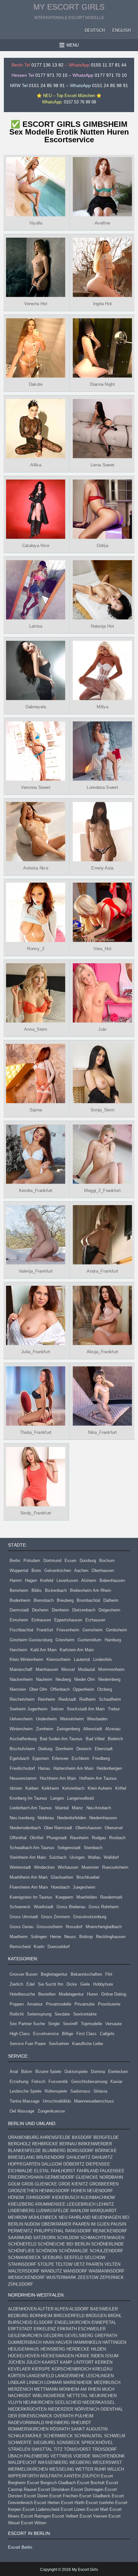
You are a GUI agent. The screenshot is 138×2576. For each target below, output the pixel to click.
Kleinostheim (59, 1659)
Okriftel (37, 1838)
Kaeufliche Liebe (88, 2044)
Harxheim (18, 1650)
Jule (103, 1029)
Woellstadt (43, 1907)
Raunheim (79, 1838)
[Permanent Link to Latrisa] (35, 590)
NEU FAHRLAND (75, 2217)
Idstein (16, 1788)
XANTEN (72, 2476)
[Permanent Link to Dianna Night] (103, 348)
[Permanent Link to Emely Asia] (103, 832)
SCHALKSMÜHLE (25, 2436)
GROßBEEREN (104, 2184)
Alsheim (89, 1580)
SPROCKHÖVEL (97, 2443)
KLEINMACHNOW (98, 2197)
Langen (57, 1798)
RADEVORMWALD (26, 2423)
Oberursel (114, 1828)
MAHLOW (80, 2211)
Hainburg (113, 1640)
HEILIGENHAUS (24, 2349)
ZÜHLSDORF (21, 2284)
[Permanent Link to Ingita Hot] (103, 267)
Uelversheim (21, 1719)
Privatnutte (85, 2004)
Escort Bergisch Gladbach (51, 2483)
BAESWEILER (104, 2309)
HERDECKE (78, 2349)
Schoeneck (20, 1907)
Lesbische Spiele (26, 2091)
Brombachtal (88, 1600)
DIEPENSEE (98, 2164)
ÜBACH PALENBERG (29, 2456)
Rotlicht (17, 2014)
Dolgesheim (109, 1610)
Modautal (86, 1669)
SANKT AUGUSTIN (89, 2429)
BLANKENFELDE (25, 2151)
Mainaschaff (21, 1669)
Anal (14, 2072)
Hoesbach (60, 1887)
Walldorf (111, 1857)
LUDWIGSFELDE (53, 2211)
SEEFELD (73, 2258)
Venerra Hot (35, 304)
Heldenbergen (109, 1768)
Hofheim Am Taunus (98, 1778)
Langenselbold (80, 1798)
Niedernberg (109, 1679)
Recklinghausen (111, 1937)
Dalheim (111, 1600)
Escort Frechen (64, 2496)
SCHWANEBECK (24, 2258)
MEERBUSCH (107, 2382)
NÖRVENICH (87, 2409)
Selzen (57, 1709)
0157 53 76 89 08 (80, 102)
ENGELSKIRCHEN (72, 2322)
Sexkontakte (85, 2014)
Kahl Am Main (43, 1650)
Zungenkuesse (51, 2111)
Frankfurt (45, 1630)
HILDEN (98, 2349)
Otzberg (105, 1689)
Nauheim (44, 1679)
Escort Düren (36, 2496)
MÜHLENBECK (43, 2217)
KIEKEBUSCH (66, 2197)
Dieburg (45, 1749)
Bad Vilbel (95, 1739)
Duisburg (88, 1561)
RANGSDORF (78, 2231)
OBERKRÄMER (56, 2224)
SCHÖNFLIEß (21, 2251)
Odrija (102, 545)
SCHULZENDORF (106, 2251)
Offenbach (60, 1689)
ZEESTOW (88, 2277)
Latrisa (35, 626)
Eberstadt (104, 1749)
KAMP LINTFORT (77, 2362)
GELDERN (53, 2336)
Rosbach (117, 1838)
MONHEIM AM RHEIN (80, 2389)
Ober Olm (38, 1689)
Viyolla (35, 223)
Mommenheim (111, 1669)
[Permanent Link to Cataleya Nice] (35, 509)
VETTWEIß (61, 2456)
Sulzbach (58, 1857)
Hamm (16, 1580)
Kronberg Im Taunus (28, 1798)
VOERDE (82, 2456)
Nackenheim (21, 1679)
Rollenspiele (56, 2091)
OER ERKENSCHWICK (30, 2416)
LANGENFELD (40, 2376)
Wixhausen (68, 1867)
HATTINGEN (114, 2342)
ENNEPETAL (104, 2322)
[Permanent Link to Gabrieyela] (35, 670)
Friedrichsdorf (22, 1768)
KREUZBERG (21, 2204)
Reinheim (47, 1699)
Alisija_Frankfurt (103, 1352)
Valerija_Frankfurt (36, 1271)
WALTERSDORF (24, 2271)
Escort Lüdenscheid (41, 2509)
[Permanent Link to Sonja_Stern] (103, 1074)
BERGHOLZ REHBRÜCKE (33, 2144)
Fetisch (38, 2082)
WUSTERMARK (61, 2277)
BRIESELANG (22, 2157)
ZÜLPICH (91, 2476)
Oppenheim (83, 1689)
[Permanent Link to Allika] (35, 429)
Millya (102, 707)
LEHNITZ (105, 2204)
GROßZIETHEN (23, 2191)
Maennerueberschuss (94, 2101)
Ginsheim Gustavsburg (31, 1640)
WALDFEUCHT (22, 2462)
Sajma (35, 1110)
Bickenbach (56, 1590)
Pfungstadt (57, 1838)
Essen (70, 1561)
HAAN (48, 2342)
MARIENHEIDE (78, 2382)
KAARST (50, 2362)
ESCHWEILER (92, 2329)
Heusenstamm (23, 1778)
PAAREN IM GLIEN (91, 2224)
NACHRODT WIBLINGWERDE (37, 2396)
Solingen (39, 1937)
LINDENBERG (22, 2211)
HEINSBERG (53, 2349)
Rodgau (99, 1838)
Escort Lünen (73, 2509)
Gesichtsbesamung (89, 2082)
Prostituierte (109, 2004)
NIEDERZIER (60, 2409)
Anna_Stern (35, 1029)
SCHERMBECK (58, 2436)
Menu (73, 45)
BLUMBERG (54, 2151)
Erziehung (19, 2082)
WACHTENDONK (108, 2456)
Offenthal (18, 1838)
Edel (30, 1984)
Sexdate (62, 2014)
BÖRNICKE (106, 2151)
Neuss (70, 1937)
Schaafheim (110, 1699)
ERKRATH (67, 2329)
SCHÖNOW (47, 2251)
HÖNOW (16, 2197)
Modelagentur (71, 1994)
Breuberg (65, 1600)
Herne (56, 1937)
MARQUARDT (103, 2211)
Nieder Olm (85, 1679)
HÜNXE (82, 2356)
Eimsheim (19, 1620)
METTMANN (46, 2389)
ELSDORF (43, 2322)
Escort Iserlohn (100, 2503)
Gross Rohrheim (104, 1907)
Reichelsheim (22, 1699)
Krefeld (47, 1580)
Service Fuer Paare (28, 2044)
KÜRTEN (17, 2376)
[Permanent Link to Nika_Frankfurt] (103, 1396)
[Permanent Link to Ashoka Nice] (35, 832)
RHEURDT (81, 2423)
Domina (98, 2072)
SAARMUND (20, 2238)
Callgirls (107, 2034)
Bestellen (47, 1994)
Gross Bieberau (71, 1907)
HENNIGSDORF (54, 2191)
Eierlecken (118, 2072)
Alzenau (113, 1729)
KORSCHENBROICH (71, 2369)
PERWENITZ (20, 2231)
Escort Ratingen (36, 2516)
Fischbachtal (22, 1630)
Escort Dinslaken (54, 2489)
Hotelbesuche (22, 1994)
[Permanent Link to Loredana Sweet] (103, 751)
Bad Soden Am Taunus (61, 1739)
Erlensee (60, 1758)
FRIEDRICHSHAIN (26, 2177)
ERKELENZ (45, 2329)
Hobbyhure (103, 1984)
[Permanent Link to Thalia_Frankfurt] (35, 1396)
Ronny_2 (36, 948)
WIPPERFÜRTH (23, 2476)
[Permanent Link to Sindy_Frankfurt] (35, 1476)
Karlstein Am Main (77, 1650)
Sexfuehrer (59, 2044)
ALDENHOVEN (22, 2309)
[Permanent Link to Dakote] (35, 348)
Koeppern (64, 1897)
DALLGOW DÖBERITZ (63, 2164)
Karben (32, 1788)
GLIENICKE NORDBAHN (99, 2177)
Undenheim (46, 1719)
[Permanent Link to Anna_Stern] (35, 993)
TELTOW (64, 2264)
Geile (85, 1984)
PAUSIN (118, 2224)
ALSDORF (79, 2309)
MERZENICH (20, 2389)
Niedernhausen (103, 1818)
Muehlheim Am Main (29, 1877)
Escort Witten (34, 2523)
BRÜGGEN (96, 2316)
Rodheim (87, 1699)
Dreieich (84, 1749)
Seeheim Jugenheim (29, 1709)
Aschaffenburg (23, 1739)
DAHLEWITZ (78, 2157)
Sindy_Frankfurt (36, 1513)
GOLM (14, 2184)
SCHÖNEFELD (22, 2244)
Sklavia (100, 2091)
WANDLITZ (51, 2271)
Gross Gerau (22, 1927)
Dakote (35, 384)
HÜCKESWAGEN (57, 2356)
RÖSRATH (60, 2429)
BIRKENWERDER (95, 2144)
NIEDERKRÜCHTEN (27, 2409)
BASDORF (82, 2137)
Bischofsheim (22, 1749)
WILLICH (116, 2469)
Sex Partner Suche (27, 2024)
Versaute (113, 2024)
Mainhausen (47, 1669)
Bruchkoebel (88, 1877)
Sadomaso (80, 2091)
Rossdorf (74, 1927)
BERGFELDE (106, 2137)
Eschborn (80, 1758)
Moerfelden (87, 1897)
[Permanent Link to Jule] (103, 993)
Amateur (35, 2004)
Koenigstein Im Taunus (31, 1897)
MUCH (108, 2389)
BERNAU (68, 2144)
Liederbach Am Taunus (31, 1808)
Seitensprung (39, 2014)
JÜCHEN (16, 2362)
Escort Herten (47, 2503)
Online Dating (114, 1994)
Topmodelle (91, 2024)
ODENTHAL (112, 2409)
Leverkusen (67, 1580)
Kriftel (121, 1788)
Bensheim (19, 1590)
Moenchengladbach (104, 1927)
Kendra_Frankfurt (35, 1190)
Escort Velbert (65, 2516)
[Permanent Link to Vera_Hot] (103, 912)
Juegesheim (84, 1887)
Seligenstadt (69, 1848)
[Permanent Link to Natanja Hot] (103, 590)
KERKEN (104, 2362)
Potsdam (32, 1561)
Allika (36, 465)
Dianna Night (102, 384)
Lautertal (82, 1659)
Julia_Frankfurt (36, 1352)
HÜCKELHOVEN (24, 2356)
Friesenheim (68, 1630)
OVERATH (64, 2416)
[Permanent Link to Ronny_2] (35, 912)
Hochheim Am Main (58, 1778)
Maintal (62, 1808)
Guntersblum (90, 1640)
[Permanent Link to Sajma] (35, 1074)
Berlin (15, 1561)
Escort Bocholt (91, 2483)
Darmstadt (19, 1610)
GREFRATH (106, 2336)
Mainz (78, 1808)
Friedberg (101, 1758)
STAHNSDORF (22, 2264)
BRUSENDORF (51, 2157)
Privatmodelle (59, 2004)
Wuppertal (19, 1570)
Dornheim (64, 1749)
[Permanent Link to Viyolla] (35, 187)
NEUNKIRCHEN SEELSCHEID (52, 2402)
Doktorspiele (76, 2072)
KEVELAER (19, 2369)
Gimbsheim (116, 1630)
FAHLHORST (63, 2171)
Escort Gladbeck (95, 2496)
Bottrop (86, 1937)
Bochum (107, 1561)
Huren (92, 1994)
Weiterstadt (20, 1867)
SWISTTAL (42, 2449)
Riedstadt (67, 1699)
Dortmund (52, 1561)
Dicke (72, 1984)
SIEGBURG (44, 2443)
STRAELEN (19, 2449)
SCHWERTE (20, 2443)
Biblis (37, 1590)
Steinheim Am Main (28, 1857)
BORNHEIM (41, 2316)
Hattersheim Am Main (73, 1768)
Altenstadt (93, 1729)
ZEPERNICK (112, 2277)
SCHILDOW (68, 2238)
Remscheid (20, 1947)
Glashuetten (62, 1877)
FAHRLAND (88, 2171)
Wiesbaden (97, 1719)
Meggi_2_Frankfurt (102, 1190)
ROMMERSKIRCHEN (28, 2429)
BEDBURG (18, 2316)
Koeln (39, 1947)
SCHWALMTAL (88, 2436)
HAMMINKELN (87, 2342)
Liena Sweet (103, 465)
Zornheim (45, 1729)
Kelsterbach (73, 1788)
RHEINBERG (58, 2423)
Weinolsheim (72, 1719)
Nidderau (46, 1818)
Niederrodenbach (25, 1828)
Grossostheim (50, 1927)
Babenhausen (112, 1580)
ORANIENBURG (23, 2137)
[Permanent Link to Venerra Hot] (35, 267)
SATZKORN (44, 2238)
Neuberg (63, 1679)
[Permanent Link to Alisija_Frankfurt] (103, 1315)
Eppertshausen (68, 1620)
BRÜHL (115, 2316)
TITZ (58, 2449)
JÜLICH (33, 2362)
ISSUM (112, 2356)
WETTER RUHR (91, 2469)
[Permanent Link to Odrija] (103, 509)
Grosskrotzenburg (90, 1917)
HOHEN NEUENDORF (92, 2191)
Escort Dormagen (87, 2489)
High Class (20, 2034)
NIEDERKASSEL (99, 2402)
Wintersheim (21, 1729)
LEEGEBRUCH (81, 2204)
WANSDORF (75, 2271)
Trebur (114, 1709)
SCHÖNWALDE (73, 2251)
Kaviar (116, 2082)
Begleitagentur (54, 1974)
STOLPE (46, 2264)
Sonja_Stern (103, 1110)
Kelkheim (50, 1788)
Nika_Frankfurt (103, 1432)
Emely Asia (102, 868)
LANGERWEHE (70, 2376)
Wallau (94, 1857)
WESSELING (62, 2469)
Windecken (44, 1867)
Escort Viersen (93, 2516)
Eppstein (41, 1758)
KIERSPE (41, 2369)
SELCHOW (95, 2258)
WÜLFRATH (51, 2476)
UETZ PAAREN (88, 2264)
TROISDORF (105, 2449)
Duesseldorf (59, 1947)
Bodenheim (20, 1600)
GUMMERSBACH (25, 2342)
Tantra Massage (25, 2101)
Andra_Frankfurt (102, 1271)
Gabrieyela (35, 707)
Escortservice (46, 2034)
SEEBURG (52, 2258)
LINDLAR (17, 2382)
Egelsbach (19, 1758)
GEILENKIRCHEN (25, 2336)
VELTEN (112, 2264)
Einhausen (41, 1620)
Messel (68, 1669)
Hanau (44, 1768)
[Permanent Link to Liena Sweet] (103, 429)
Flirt (109, 1974)
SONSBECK (68, 2443)
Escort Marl (97, 2509)
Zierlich (16, 1984)
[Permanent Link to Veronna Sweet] (35, 751)
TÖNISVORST (78, 2449)
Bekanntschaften (86, 1974)
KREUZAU (102, 2369)
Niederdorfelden (72, 1818)
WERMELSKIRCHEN (28, 2469)
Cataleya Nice (35, 545)
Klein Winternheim (26, 1659)
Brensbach (44, 1600)
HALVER (64, 2342)
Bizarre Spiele (48, 2072)
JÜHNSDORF (38, 2197)
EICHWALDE (20, 2171)
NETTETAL (77, 2396)
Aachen (81, 1570)
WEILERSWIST (107, 2462)
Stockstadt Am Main (86, 1709)
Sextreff (70, 2024)
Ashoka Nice (36, 868)
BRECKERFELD (69, 2316)
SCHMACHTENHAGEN (102, 2238)
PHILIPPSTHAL (49, 2231)
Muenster (90, 1867)
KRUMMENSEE (50, 2204)
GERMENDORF (60, 2177)
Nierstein (18, 1689)
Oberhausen (103, 1570)
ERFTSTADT (20, 2329)
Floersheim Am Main (29, 1887)
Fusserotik (58, 2082)
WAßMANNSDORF (107, 2271)
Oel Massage (22, 2111)
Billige (68, 2034)
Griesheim (65, 1640)
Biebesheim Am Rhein (91, 1590)
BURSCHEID (20, 2322)
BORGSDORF (80, 2151)
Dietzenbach (84, 1610)
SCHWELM (115, 2436)
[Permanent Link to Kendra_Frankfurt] (35, 1154)
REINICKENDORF (110, 2231)
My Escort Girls (69, 7)
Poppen (17, 2004)
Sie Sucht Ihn (51, 1984)
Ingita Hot (103, 304)
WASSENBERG (53, 2462)
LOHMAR (53, 2382)
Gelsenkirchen (58, 1570)
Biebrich (115, 1739)
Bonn (36, 1570)
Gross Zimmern (56, 1917)
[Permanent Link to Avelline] (103, 187)
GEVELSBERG (79, 2336)
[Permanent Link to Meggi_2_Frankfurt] (103, 1154)
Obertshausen (88, 1828)
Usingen (77, 1857)
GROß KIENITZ (73, 2184)
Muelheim (19, 1937)
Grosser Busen (24, 1974)
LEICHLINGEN (100, 2376)
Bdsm (27, 2072)
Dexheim (40, 1610)
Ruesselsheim (115, 1867)
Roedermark (111, 1897)
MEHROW (18, 2217)
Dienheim (60, 1610)
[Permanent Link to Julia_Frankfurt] (35, 1315)
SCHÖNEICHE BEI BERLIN (64, 2244)
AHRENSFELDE (55, 2137)
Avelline (102, 223)
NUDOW (32, 2224)
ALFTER (46, 2309)
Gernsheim (93, 1630)
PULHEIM (84, 2416)
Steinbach (93, 1848)
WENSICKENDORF (26, 2277)
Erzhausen (95, 1620)
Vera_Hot (102, 948)
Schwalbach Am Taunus (32, 1848)
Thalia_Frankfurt (35, 1432)
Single (54, 2024)
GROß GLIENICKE (39, 2184)
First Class (86, 2034)
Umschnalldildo (57, 2101)
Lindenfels (103, 1659)
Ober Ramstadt (58, 1828)
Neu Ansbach (99, 1808)
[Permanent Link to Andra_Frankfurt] (103, 1235)
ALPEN (61, 2309)
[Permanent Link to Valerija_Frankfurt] (35, 1235)
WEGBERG (80, 2462)
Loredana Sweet (102, 787)
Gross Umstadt (24, 1917)
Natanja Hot (102, 626)
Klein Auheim (100, 1788)
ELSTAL (42, 2171)
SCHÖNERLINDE (108, 2244)
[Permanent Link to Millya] (103, 670)
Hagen (31, 1580)
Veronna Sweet (35, 787)
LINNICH (35, 2382)
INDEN (97, 2356)
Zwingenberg (68, 1729)
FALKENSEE (112, 2171)
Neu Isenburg (22, 1818)
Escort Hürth (73, 2503)
